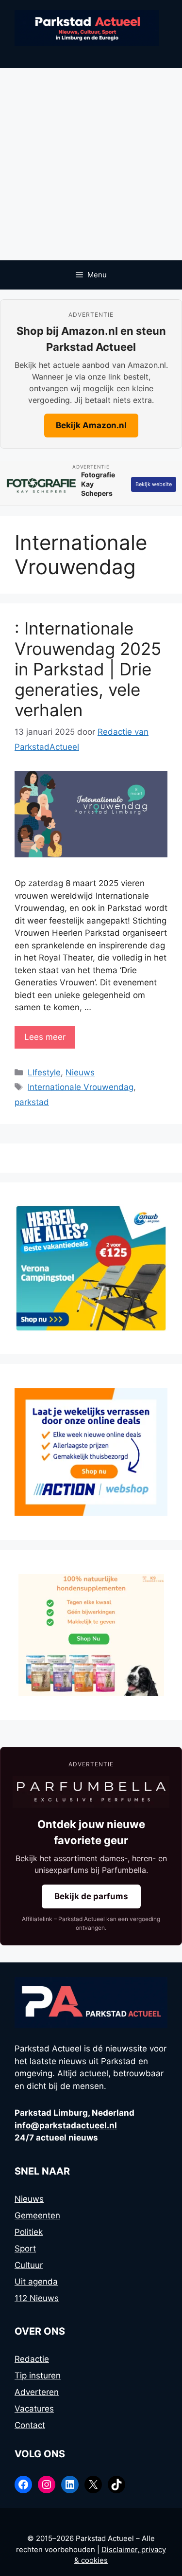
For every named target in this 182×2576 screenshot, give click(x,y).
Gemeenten (37, 2215)
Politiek (29, 2232)
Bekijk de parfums (91, 1896)
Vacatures (34, 2409)
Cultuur (29, 2265)
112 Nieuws (37, 2298)
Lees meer (45, 1037)
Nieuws (80, 1072)
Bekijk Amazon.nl (91, 425)
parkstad (32, 1102)
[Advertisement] (91, 164)
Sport (25, 2249)
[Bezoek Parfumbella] (91, 1792)
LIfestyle (44, 1072)
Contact (30, 2425)
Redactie (32, 2359)
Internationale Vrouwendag (81, 1087)
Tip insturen (38, 2376)
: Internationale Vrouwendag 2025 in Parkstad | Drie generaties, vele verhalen (88, 669)
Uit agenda (36, 2282)
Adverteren (37, 2392)
